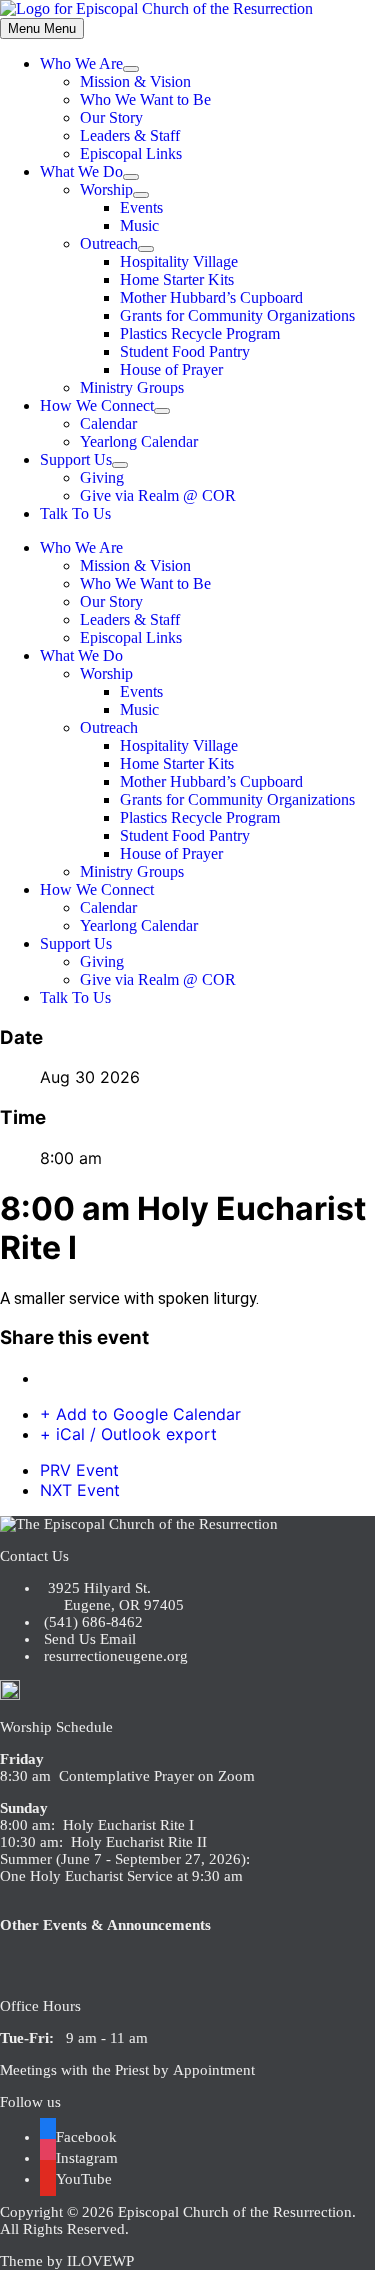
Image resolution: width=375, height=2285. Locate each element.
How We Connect (97, 405)
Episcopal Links (131, 153)
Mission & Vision (135, 81)
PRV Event (79, 1470)
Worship (106, 189)
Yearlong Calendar (139, 441)
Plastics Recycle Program (200, 333)
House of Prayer (171, 369)
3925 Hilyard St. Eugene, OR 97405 (112, 1596)
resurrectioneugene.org (116, 1656)
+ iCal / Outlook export (128, 1434)
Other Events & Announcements (105, 1925)
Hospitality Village (179, 261)
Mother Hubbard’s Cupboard (211, 297)
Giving (102, 477)
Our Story (111, 117)
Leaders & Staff (130, 135)
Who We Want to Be (145, 99)
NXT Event (80, 1490)
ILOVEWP (100, 2261)
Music (139, 225)
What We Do (81, 171)
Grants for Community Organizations (237, 315)
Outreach (109, 243)
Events (141, 207)
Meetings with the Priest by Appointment (127, 2070)
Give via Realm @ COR (158, 495)
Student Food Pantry (185, 351)
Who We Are (81, 63)
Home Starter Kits (177, 279)
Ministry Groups (132, 387)
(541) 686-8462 (91, 1622)
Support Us (76, 459)
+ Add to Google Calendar (140, 1414)
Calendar (108, 423)
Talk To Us (75, 513)
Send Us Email (88, 1639)
